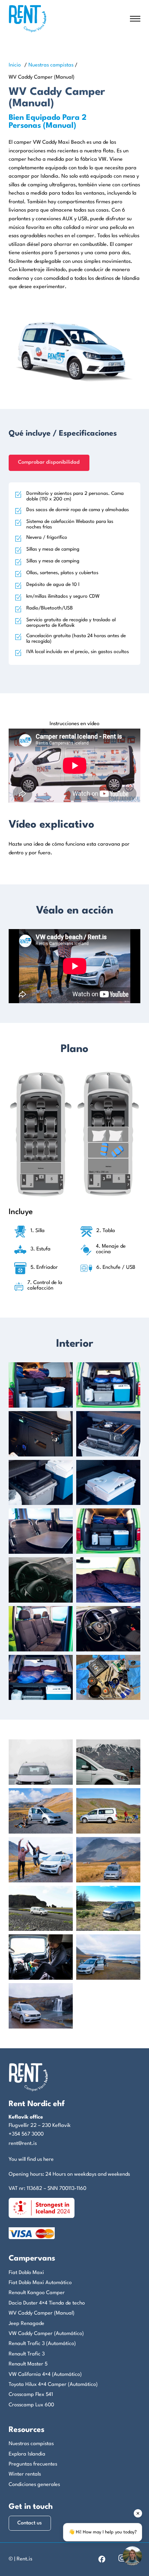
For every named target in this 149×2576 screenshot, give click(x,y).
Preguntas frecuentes (33, 2464)
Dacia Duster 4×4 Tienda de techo (47, 2303)
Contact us (30, 2523)
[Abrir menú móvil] (135, 19)
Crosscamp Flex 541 (31, 2395)
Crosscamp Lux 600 (31, 2405)
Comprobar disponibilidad (49, 462)
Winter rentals (25, 2474)
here (49, 2160)
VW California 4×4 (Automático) (45, 2375)
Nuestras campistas (51, 65)
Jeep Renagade (27, 2324)
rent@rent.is (23, 2144)
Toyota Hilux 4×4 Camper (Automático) (53, 2385)
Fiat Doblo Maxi (26, 2273)
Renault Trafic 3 (27, 2354)
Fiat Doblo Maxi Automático (40, 2283)
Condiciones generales (34, 2485)
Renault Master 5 (28, 2364)
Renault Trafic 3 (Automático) (42, 2344)
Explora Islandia (27, 2454)
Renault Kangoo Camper (37, 2293)
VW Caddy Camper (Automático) (46, 2334)
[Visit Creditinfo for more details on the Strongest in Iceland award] (42, 2208)
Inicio (15, 65)
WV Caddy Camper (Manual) (42, 2313)
